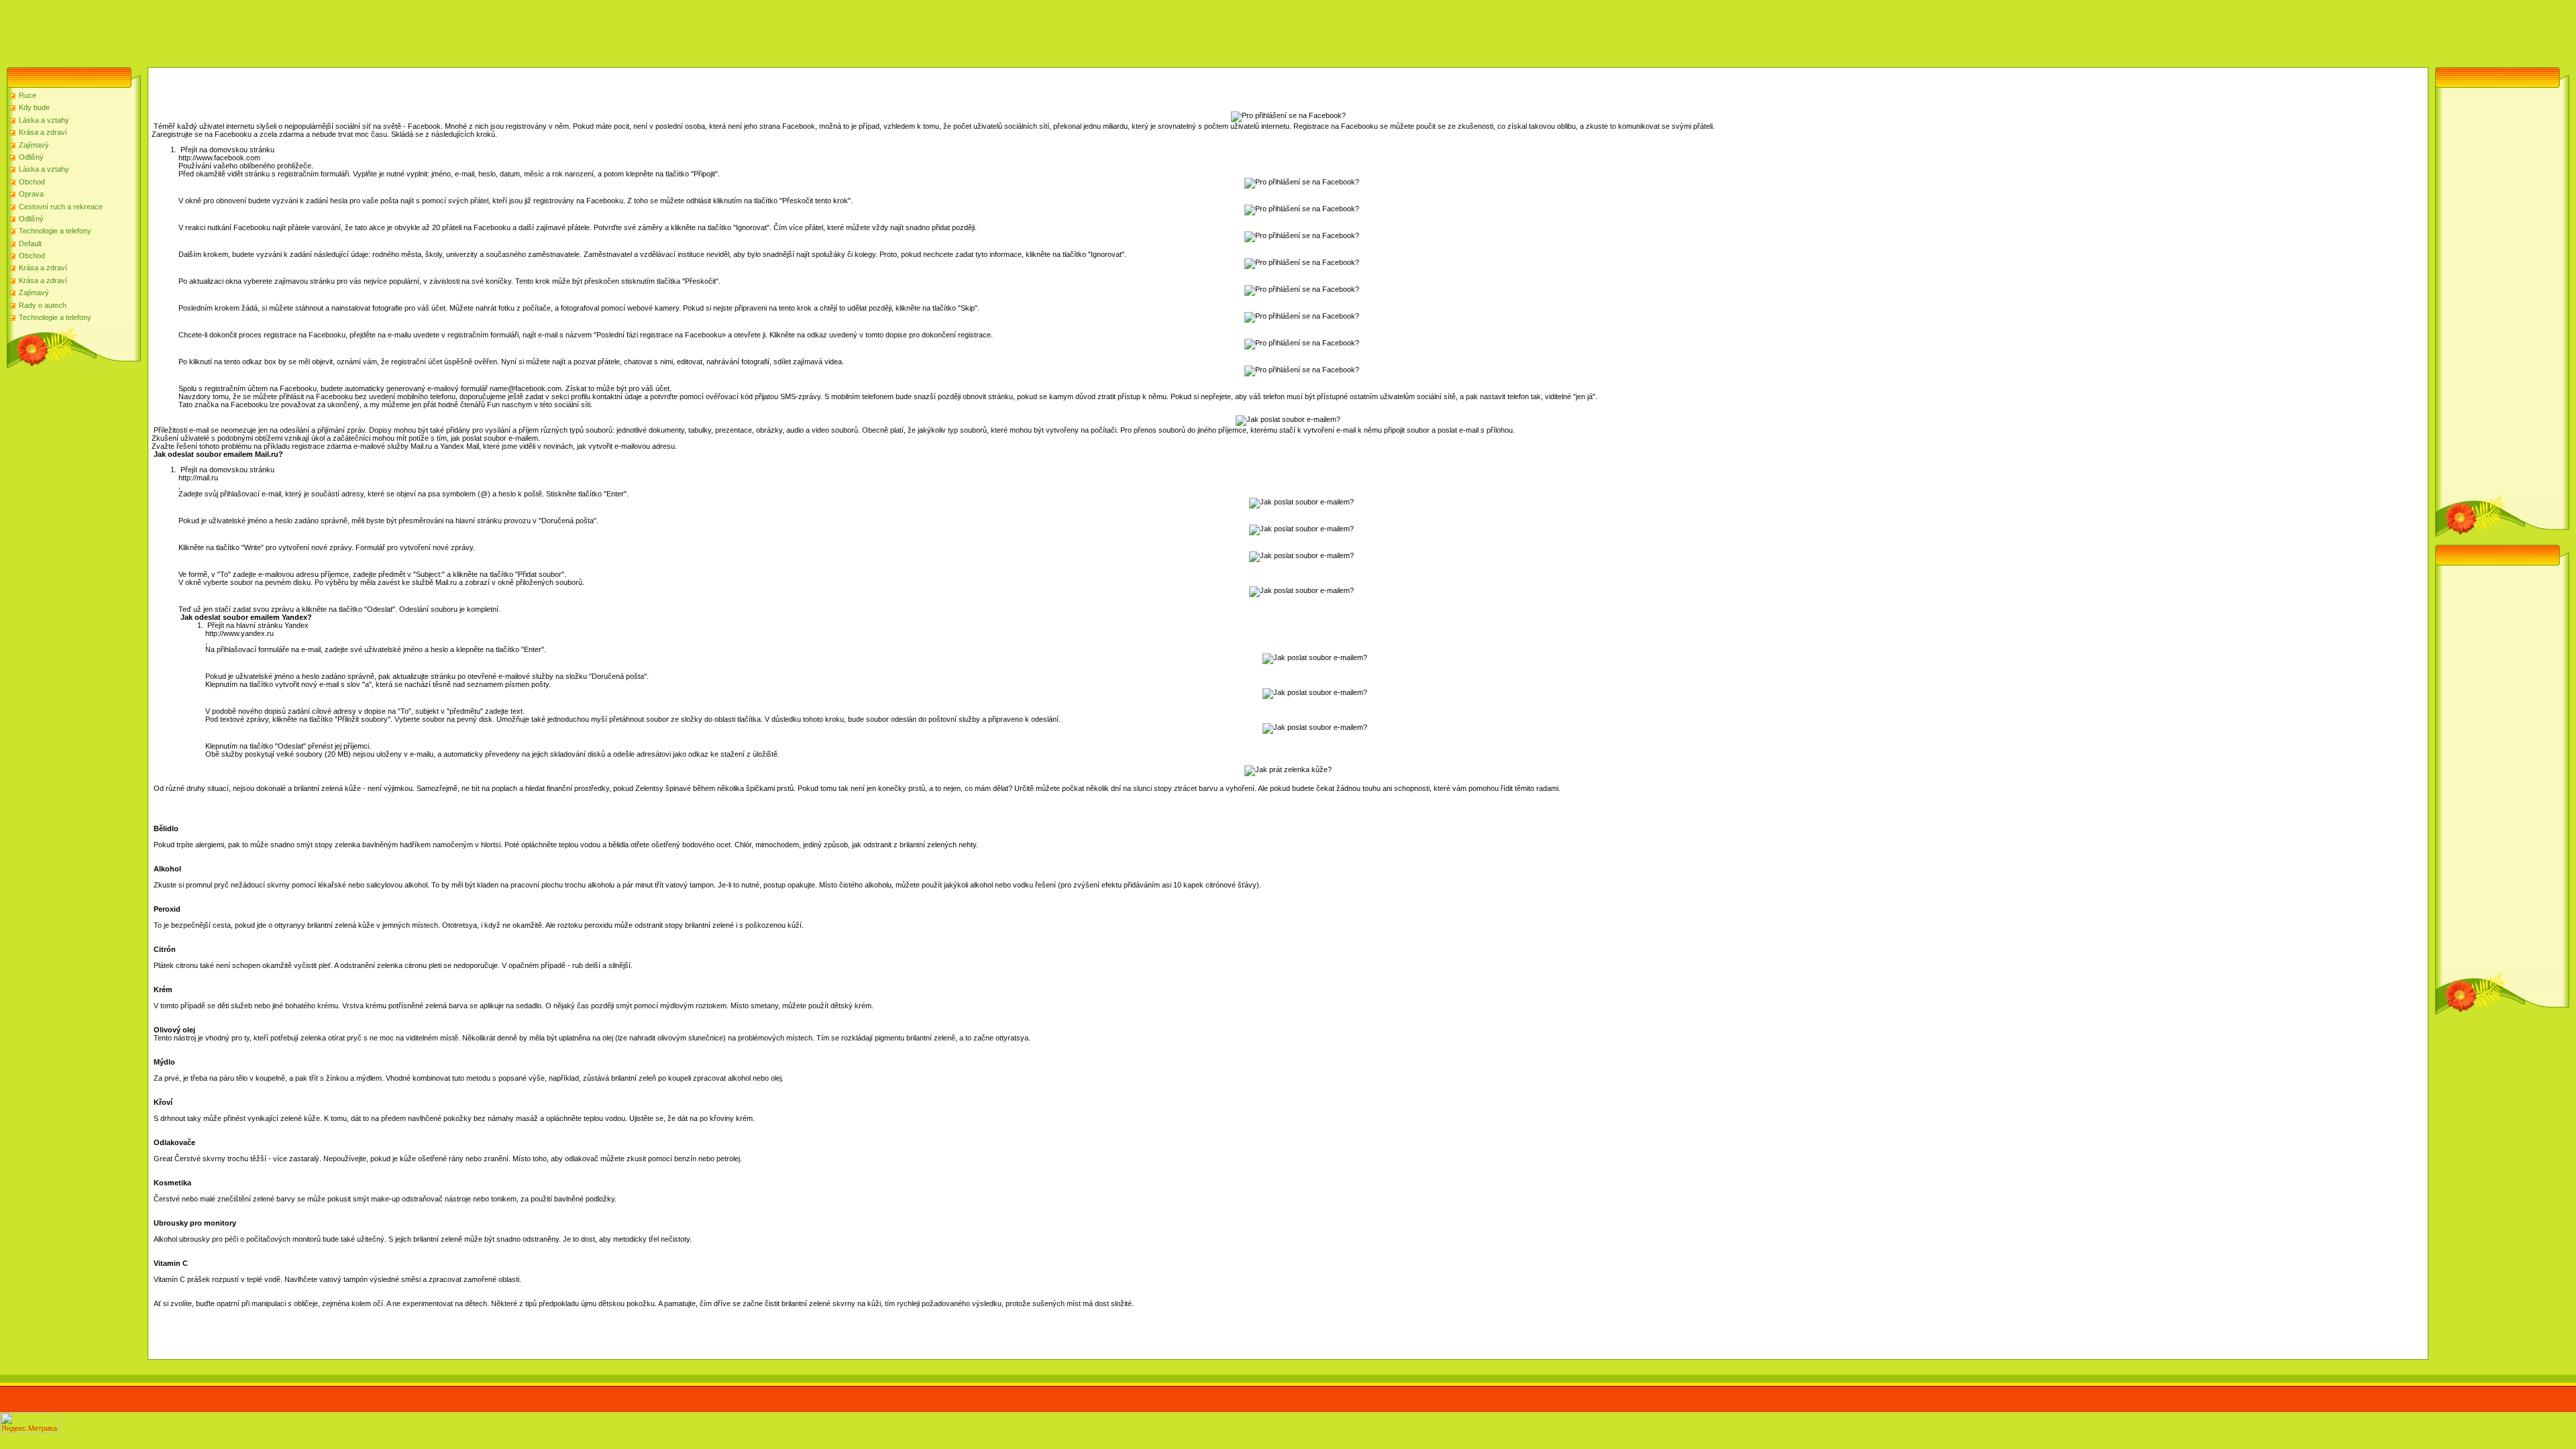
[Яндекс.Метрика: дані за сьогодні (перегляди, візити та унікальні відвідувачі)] (30, 1423)
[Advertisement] (244, 30)
